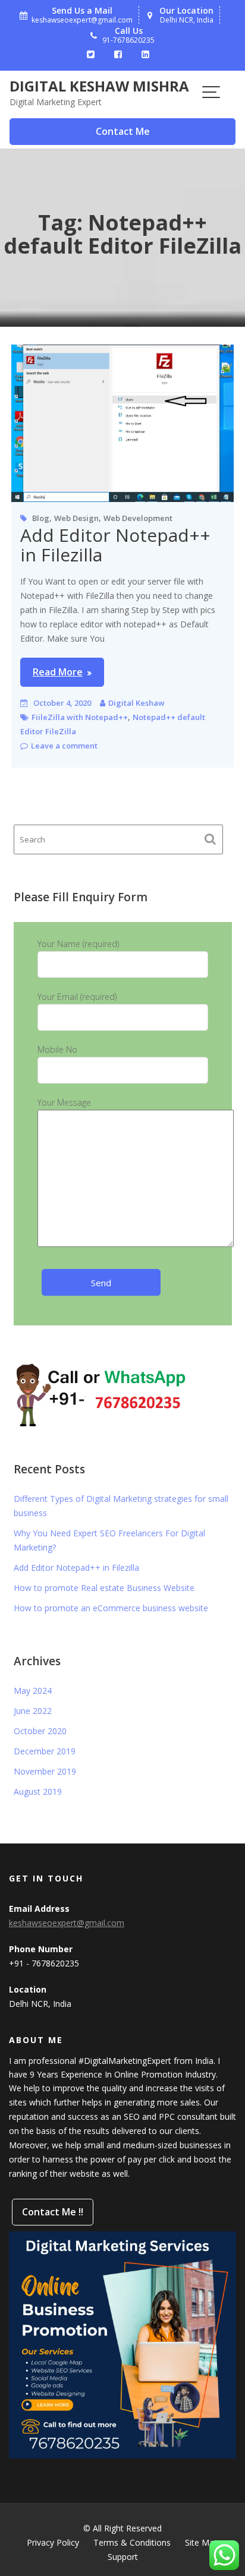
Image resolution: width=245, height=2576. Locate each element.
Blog (41, 518)
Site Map (202, 2542)
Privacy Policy (53, 2542)
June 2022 (33, 1711)
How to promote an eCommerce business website (111, 1608)
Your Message (64, 1102)
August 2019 (38, 1791)
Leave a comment (64, 746)
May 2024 (33, 1690)
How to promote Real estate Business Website (104, 1588)
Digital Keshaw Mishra (99, 86)
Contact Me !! (53, 2212)
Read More (58, 672)
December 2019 (45, 1751)
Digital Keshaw (136, 703)
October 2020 (40, 1731)
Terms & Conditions (132, 2542)
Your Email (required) (77, 997)
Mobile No (57, 1049)
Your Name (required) (78, 944)
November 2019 (45, 1771)
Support (123, 2557)
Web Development (138, 518)
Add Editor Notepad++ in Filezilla (115, 545)
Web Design (76, 518)
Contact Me (123, 131)
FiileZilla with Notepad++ (80, 717)
